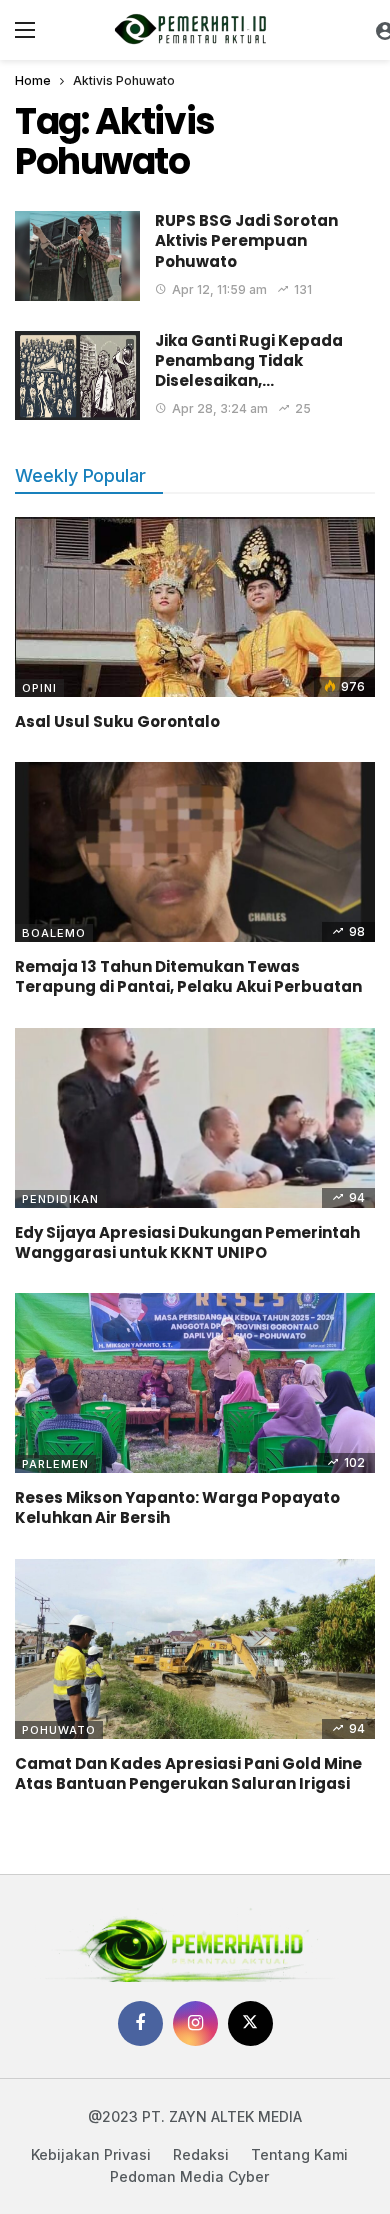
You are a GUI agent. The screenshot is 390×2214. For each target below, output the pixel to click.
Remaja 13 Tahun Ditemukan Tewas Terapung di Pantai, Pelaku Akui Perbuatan (188, 976)
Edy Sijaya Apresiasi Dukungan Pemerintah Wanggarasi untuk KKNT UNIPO (187, 1242)
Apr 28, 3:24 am (220, 408)
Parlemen (55, 1464)
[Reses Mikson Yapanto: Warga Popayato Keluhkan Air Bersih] (195, 1383)
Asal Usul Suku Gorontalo (117, 721)
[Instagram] (195, 2023)
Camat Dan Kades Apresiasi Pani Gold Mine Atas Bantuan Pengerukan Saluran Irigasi (188, 1773)
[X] (250, 2023)
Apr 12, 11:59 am (219, 289)
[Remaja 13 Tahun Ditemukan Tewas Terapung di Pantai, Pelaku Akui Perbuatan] (195, 852)
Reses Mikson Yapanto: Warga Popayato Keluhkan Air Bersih (177, 1507)
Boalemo (54, 933)
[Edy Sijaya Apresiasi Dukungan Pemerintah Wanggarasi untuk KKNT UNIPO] (195, 1118)
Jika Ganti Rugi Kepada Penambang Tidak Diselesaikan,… (249, 361)
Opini (39, 688)
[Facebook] (140, 2023)
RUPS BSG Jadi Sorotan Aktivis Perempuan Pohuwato (246, 241)
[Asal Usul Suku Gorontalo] (195, 607)
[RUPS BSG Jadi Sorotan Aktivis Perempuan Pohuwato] (77, 255)
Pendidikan (60, 1199)
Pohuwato (59, 1730)
